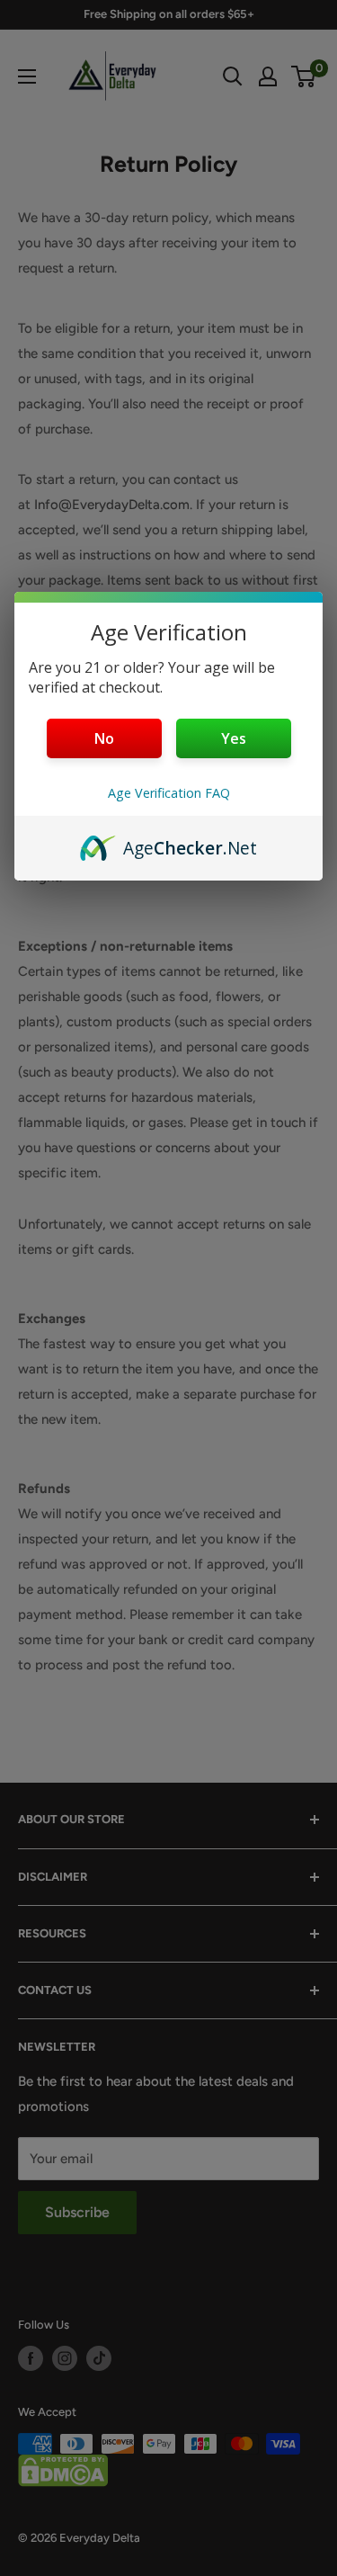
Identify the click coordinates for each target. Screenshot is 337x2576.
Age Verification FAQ (169, 793)
